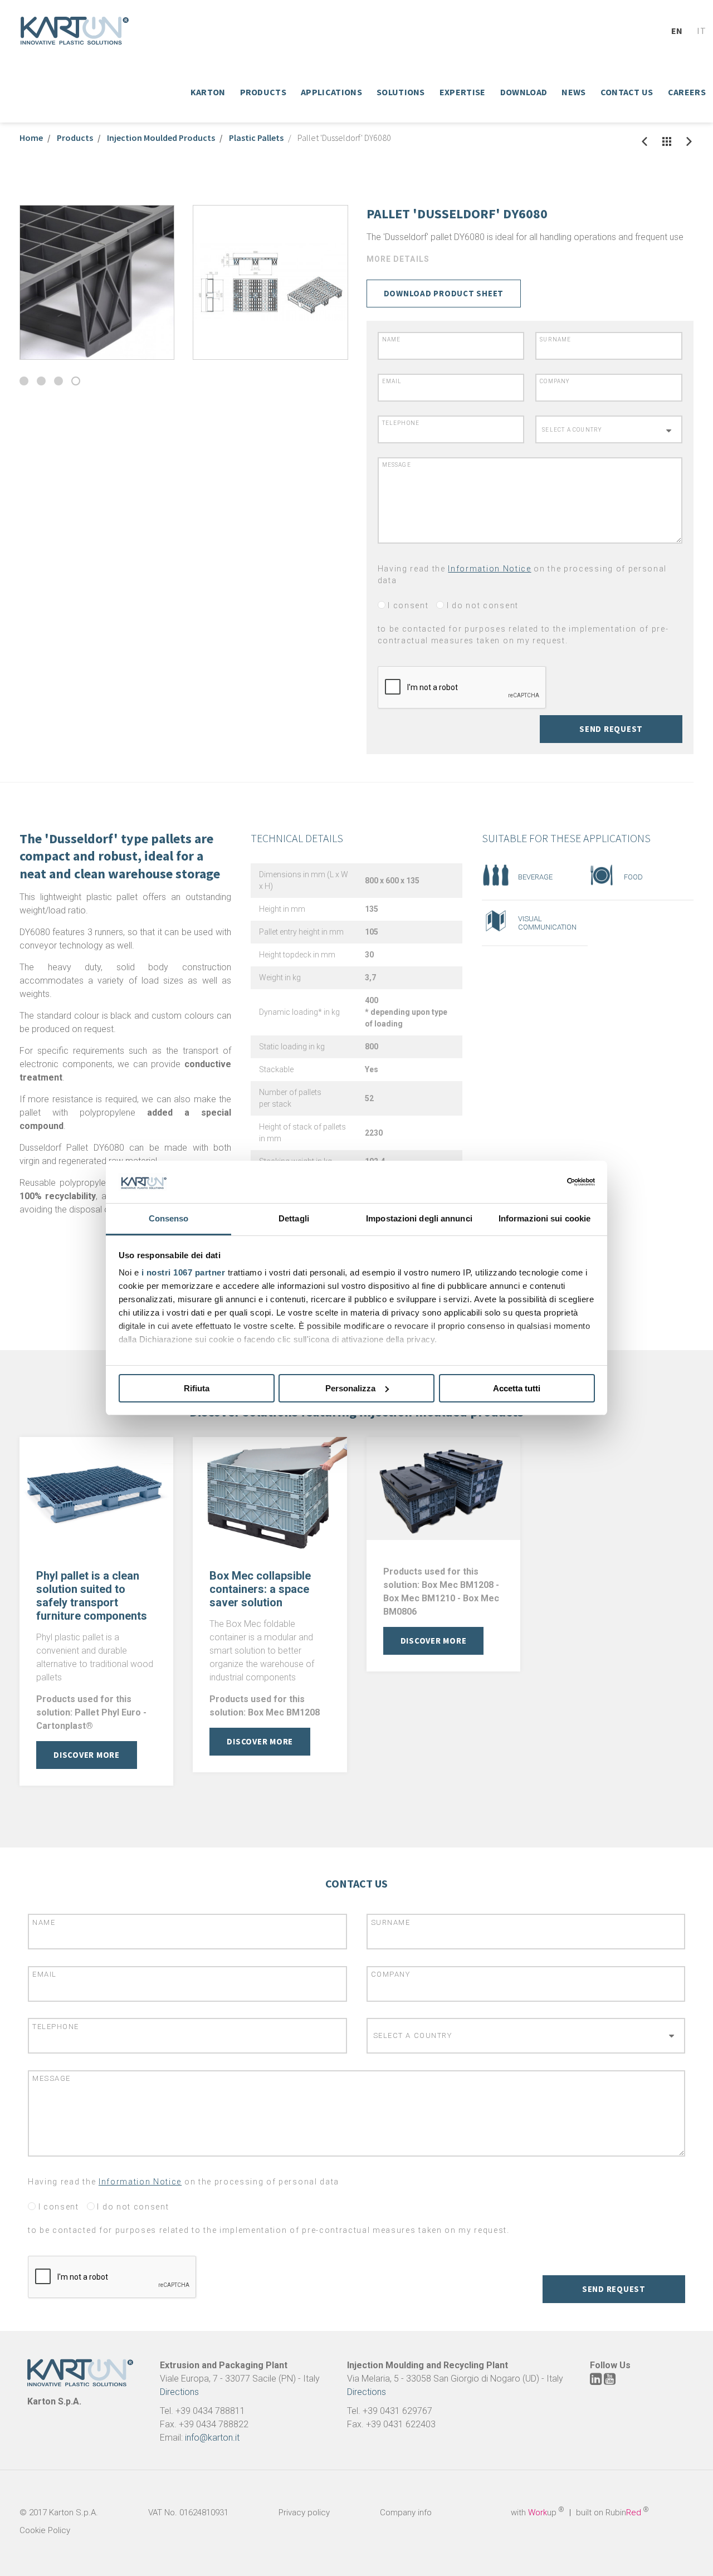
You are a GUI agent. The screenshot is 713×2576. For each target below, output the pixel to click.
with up (538, 2513)
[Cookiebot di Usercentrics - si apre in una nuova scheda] (546, 1182)
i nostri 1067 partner (184, 1272)
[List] (667, 141)
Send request (611, 729)
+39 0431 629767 (397, 2411)
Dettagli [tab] (294, 1218)
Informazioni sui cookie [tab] (544, 1218)
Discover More (87, 1755)
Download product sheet (444, 293)
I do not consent (481, 605)
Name (392, 339)
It (701, 31)
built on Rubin (612, 2513)
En (677, 31)
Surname (555, 339)
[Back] (644, 141)
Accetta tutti (517, 1388)
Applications (331, 92)
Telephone (401, 423)
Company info (406, 2513)
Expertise (463, 92)
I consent (407, 605)
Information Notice (489, 569)
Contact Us (627, 92)
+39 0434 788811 (210, 2411)
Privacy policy (304, 2513)
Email (392, 381)
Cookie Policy (45, 2530)
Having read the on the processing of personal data (522, 575)
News (573, 92)
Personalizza (350, 1388)
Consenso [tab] (169, 1218)
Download (524, 92)
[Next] (689, 141)
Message (397, 465)
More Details (398, 259)
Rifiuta (197, 1388)
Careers (687, 92)
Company (555, 381)
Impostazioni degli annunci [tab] (419, 1218)
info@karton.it (212, 2438)
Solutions (401, 92)
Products (263, 92)
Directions (179, 2392)
